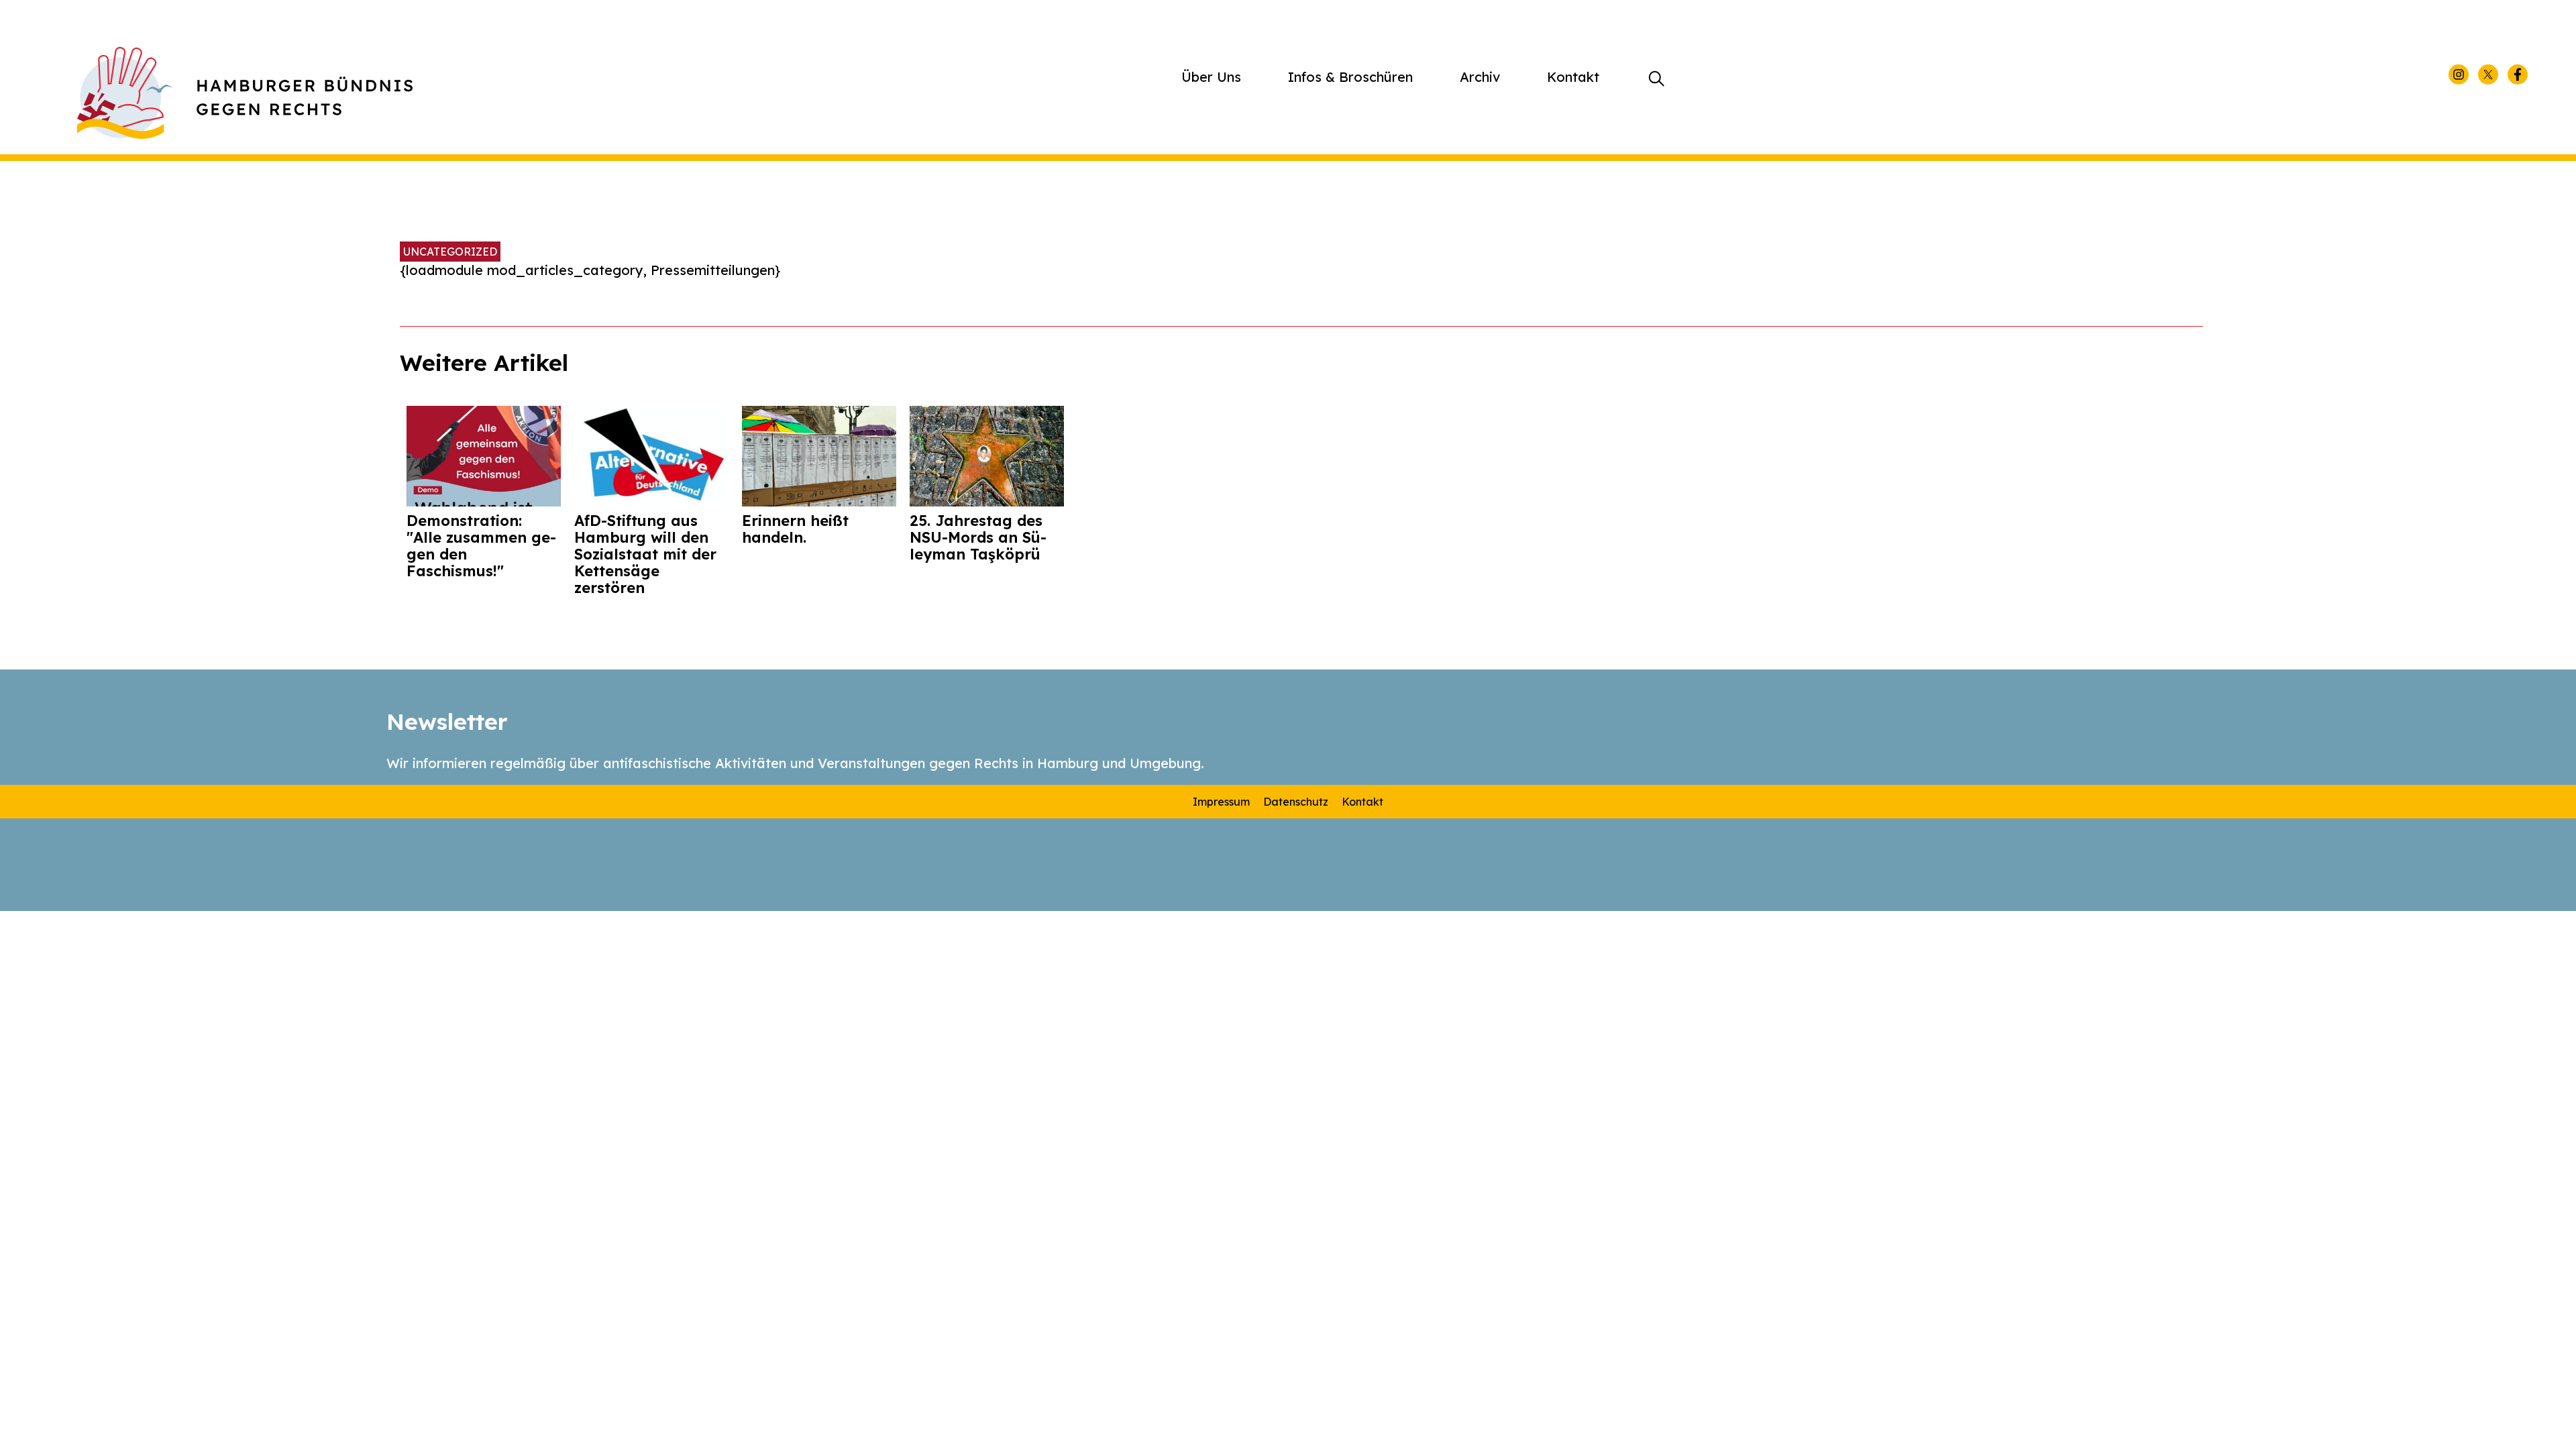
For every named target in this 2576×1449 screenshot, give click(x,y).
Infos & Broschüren (1350, 77)
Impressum (1221, 802)
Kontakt (1573, 77)
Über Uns (1211, 77)
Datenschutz (1296, 802)
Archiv (1480, 77)
